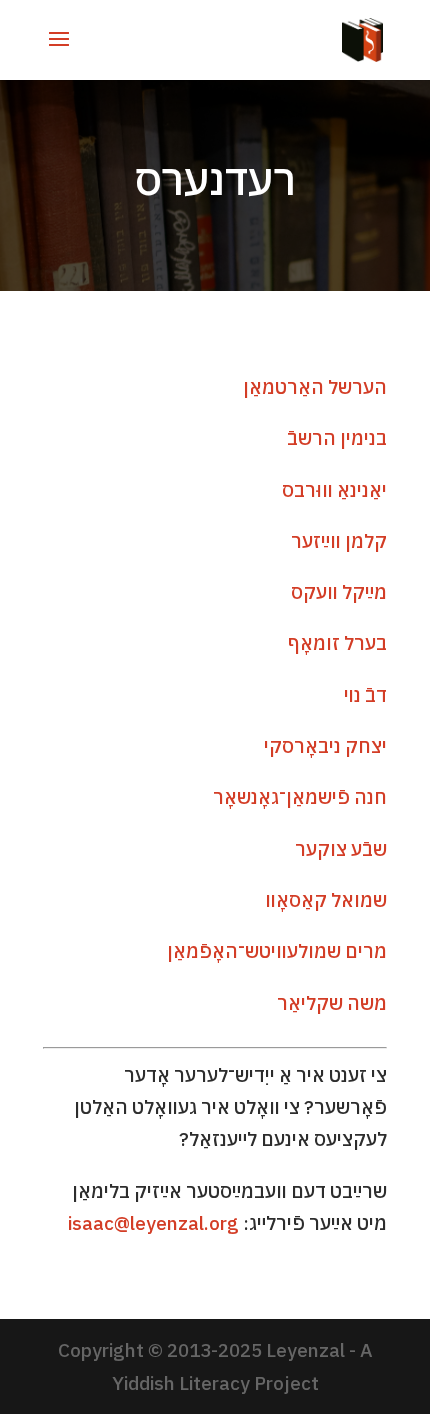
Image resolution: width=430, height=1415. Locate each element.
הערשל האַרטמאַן (315, 387)
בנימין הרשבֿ (337, 438)
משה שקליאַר (332, 1003)
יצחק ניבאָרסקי (325, 746)
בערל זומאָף (337, 643)
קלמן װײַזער (339, 541)
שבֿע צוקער (341, 849)
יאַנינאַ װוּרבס (334, 490)
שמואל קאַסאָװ (326, 900)
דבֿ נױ (365, 695)
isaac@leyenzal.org (153, 1223)
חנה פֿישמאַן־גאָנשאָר (300, 797)
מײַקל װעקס (339, 592)
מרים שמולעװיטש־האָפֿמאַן (277, 951)
